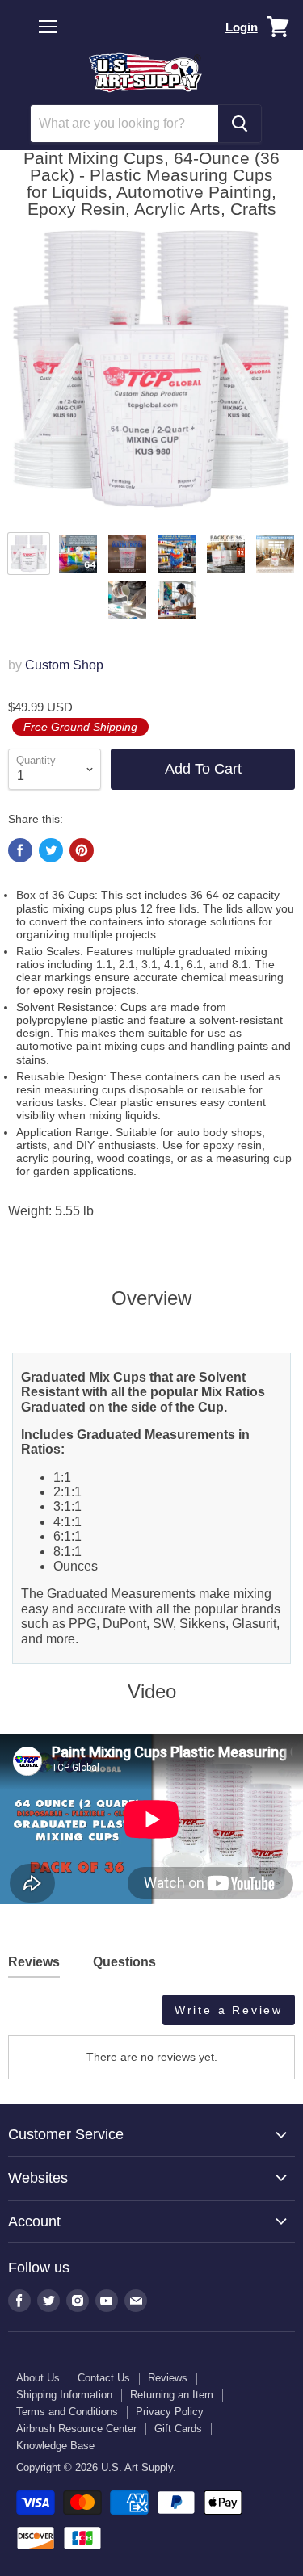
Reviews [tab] (34, 1962)
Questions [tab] (124, 1962)
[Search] (240, 124)
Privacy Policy (170, 2412)
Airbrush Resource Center (76, 2429)
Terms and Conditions (67, 2412)
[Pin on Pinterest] (82, 850)
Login (242, 27)
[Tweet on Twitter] (51, 850)
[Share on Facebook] (20, 850)
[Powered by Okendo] (49, 2016)
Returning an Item (172, 2395)
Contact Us (104, 2378)
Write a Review (229, 2010)
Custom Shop (64, 665)
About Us (38, 2378)
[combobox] (124, 124)
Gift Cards (178, 2429)
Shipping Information (64, 2395)
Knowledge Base (55, 2446)
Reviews (168, 2378)
